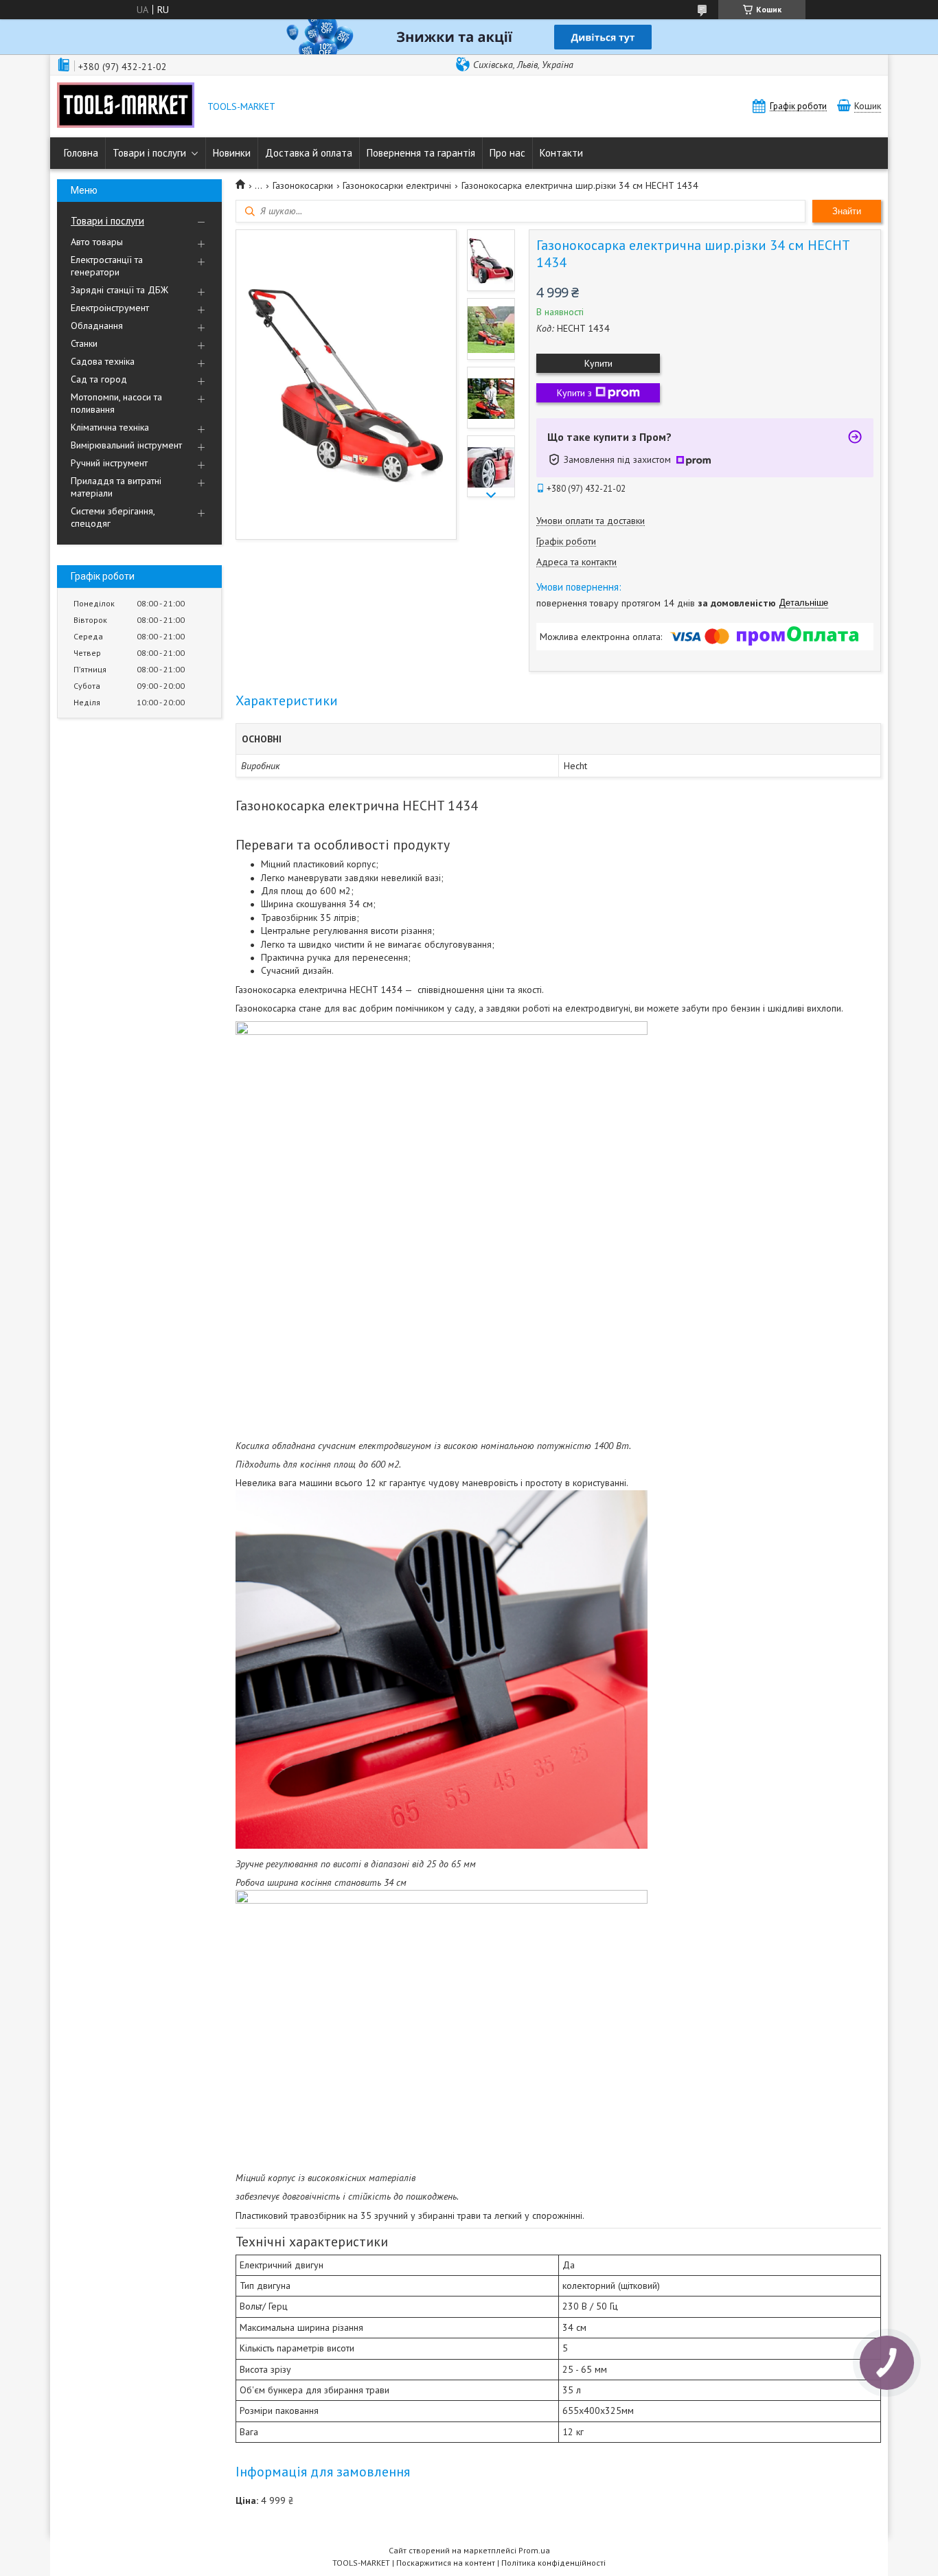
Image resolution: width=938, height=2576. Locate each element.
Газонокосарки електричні (397, 185)
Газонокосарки (303, 185)
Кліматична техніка (110, 427)
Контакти (561, 153)
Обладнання (97, 326)
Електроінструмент (110, 308)
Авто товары (97, 242)
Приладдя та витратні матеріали (116, 487)
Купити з (574, 393)
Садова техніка (103, 361)
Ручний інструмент (109, 463)
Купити (598, 363)
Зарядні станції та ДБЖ (119, 290)
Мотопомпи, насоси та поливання (116, 403)
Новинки (232, 153)
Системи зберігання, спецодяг (113, 517)
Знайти (847, 211)
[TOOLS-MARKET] (126, 106)
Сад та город (99, 379)
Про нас (507, 153)
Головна (81, 153)
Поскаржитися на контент (446, 2563)
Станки (84, 343)
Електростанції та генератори (107, 266)
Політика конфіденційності (553, 2563)
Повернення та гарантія (421, 153)
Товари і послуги (149, 153)
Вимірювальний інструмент (126, 445)
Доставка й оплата (309, 153)
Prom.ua (534, 2550)
